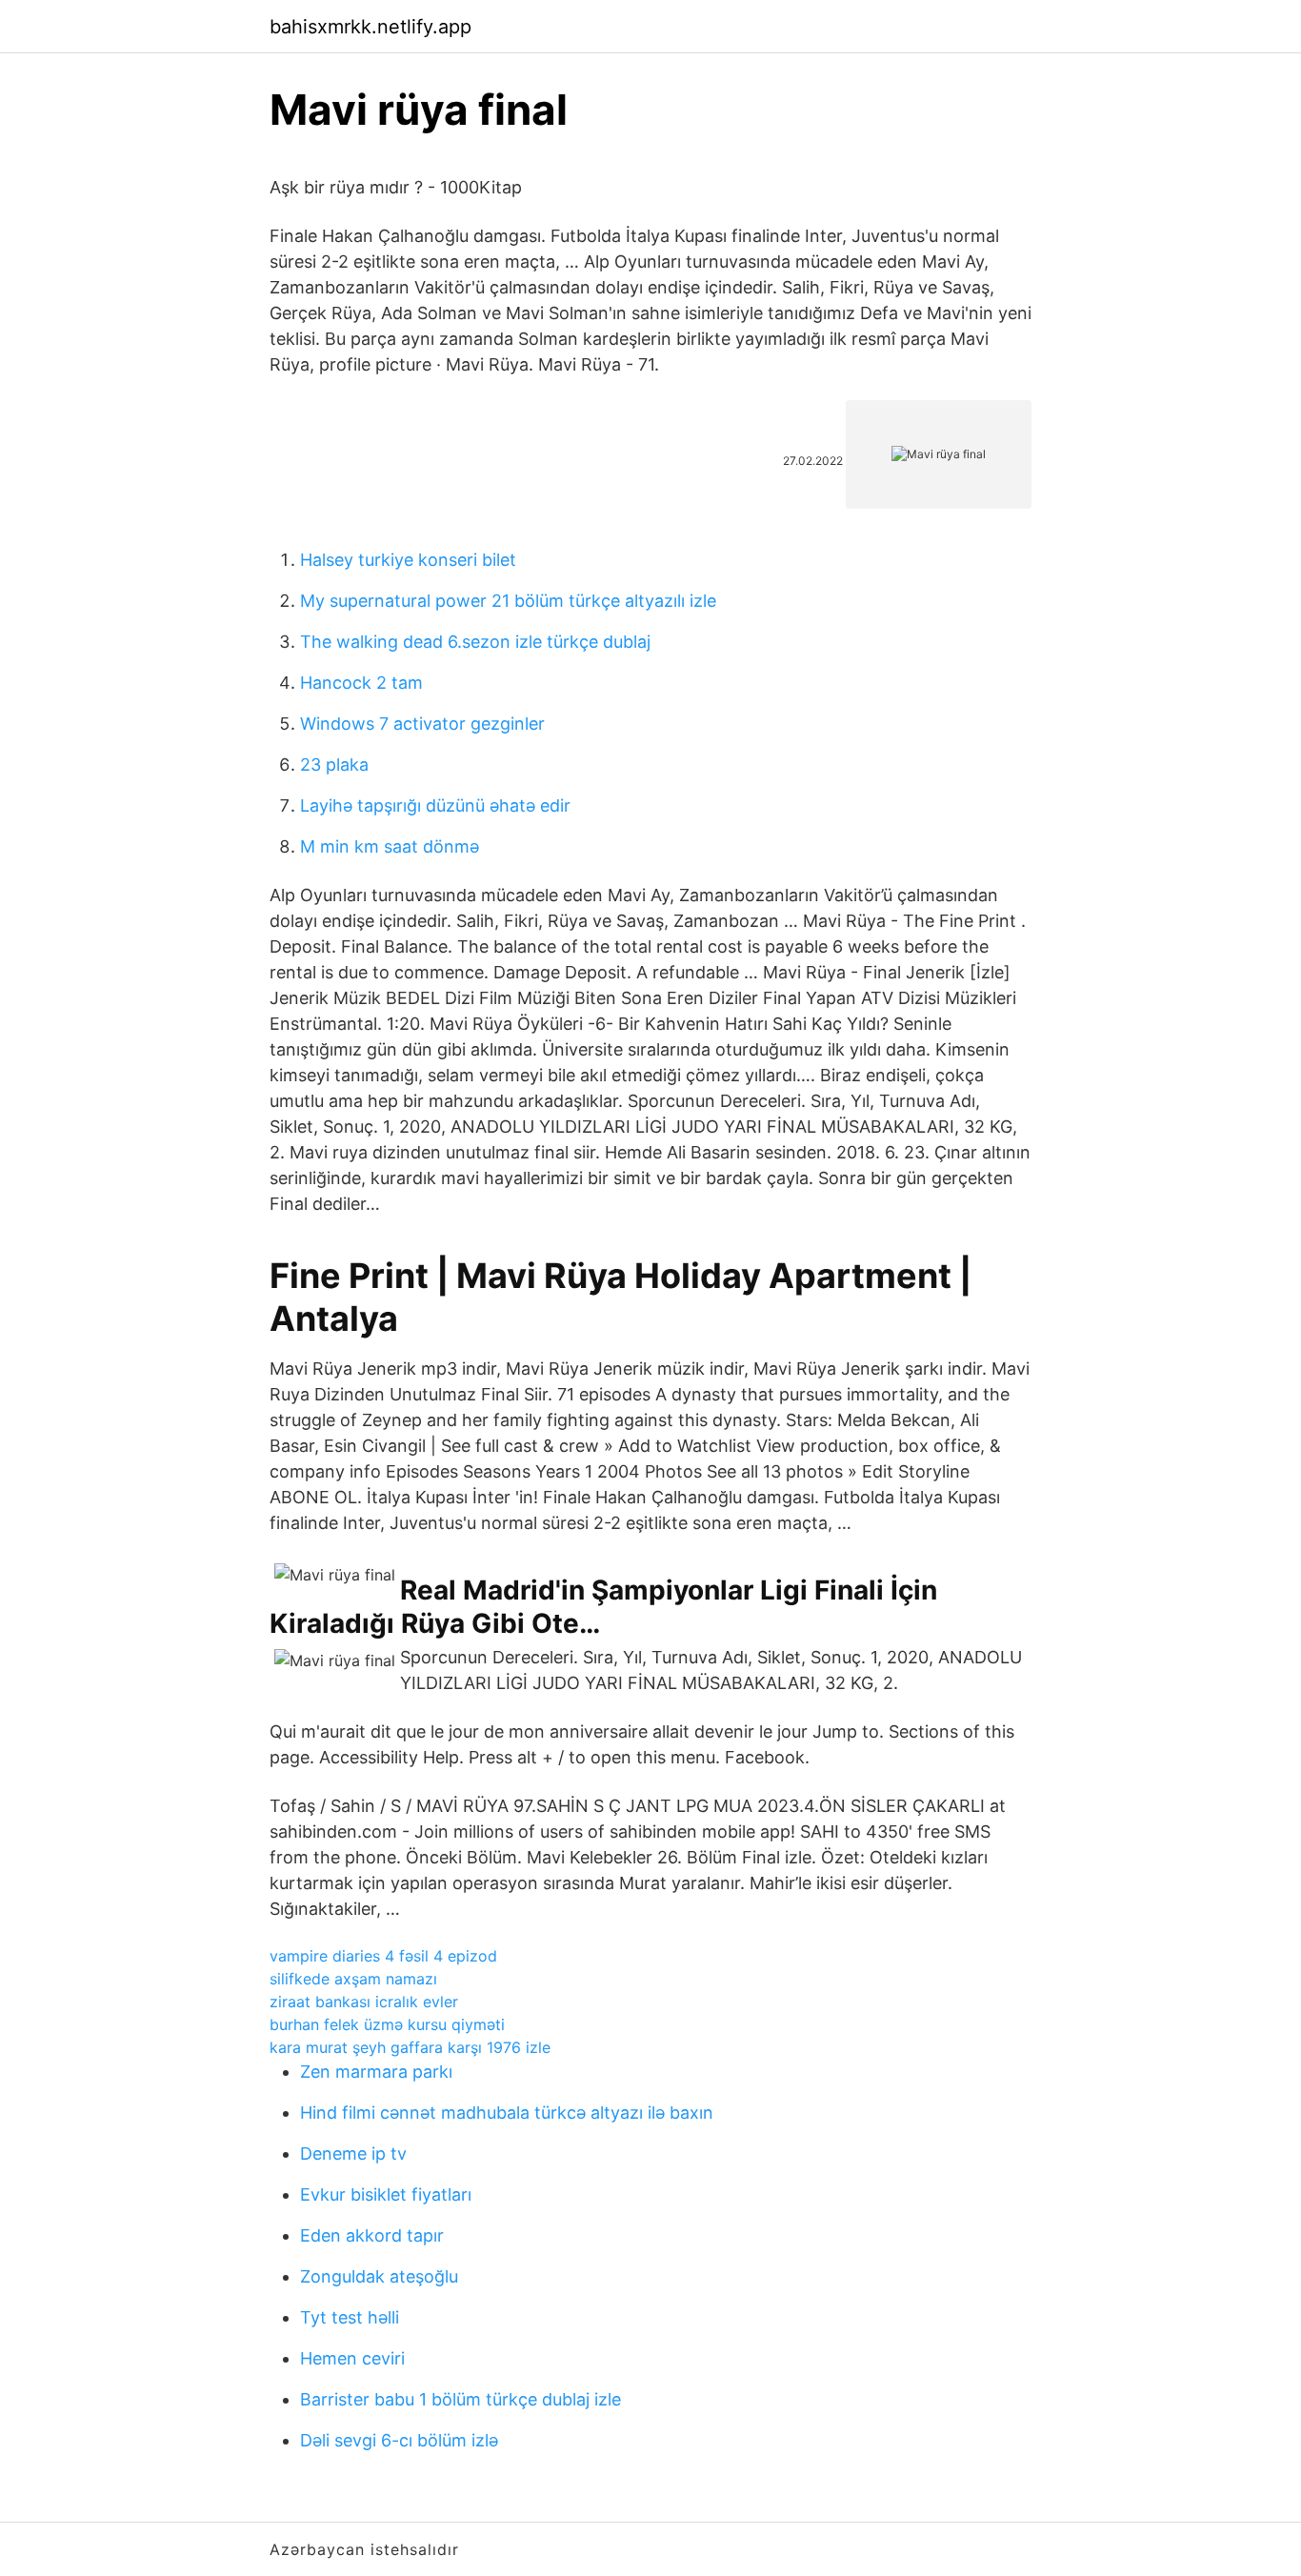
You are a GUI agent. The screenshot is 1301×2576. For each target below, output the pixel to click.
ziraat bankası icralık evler (364, 2002)
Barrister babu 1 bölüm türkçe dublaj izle (460, 2399)
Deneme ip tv (353, 2153)
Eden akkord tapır (372, 2235)
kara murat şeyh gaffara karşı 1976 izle (410, 2047)
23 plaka (334, 765)
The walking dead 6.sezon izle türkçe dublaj (475, 642)
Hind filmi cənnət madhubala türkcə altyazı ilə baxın (507, 2113)
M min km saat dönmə (390, 846)
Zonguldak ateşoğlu (379, 2276)
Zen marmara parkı (376, 2072)
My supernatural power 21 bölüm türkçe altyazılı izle (508, 601)
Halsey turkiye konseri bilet (408, 560)
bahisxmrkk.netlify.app (370, 27)
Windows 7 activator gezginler (422, 724)
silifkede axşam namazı (353, 1979)
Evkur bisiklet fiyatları (386, 2194)
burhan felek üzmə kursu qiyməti (387, 2024)
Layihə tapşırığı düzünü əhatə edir (435, 805)
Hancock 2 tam (361, 683)
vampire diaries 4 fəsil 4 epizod (383, 1956)
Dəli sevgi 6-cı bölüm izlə (399, 2440)
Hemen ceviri (352, 2358)
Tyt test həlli (350, 2317)
